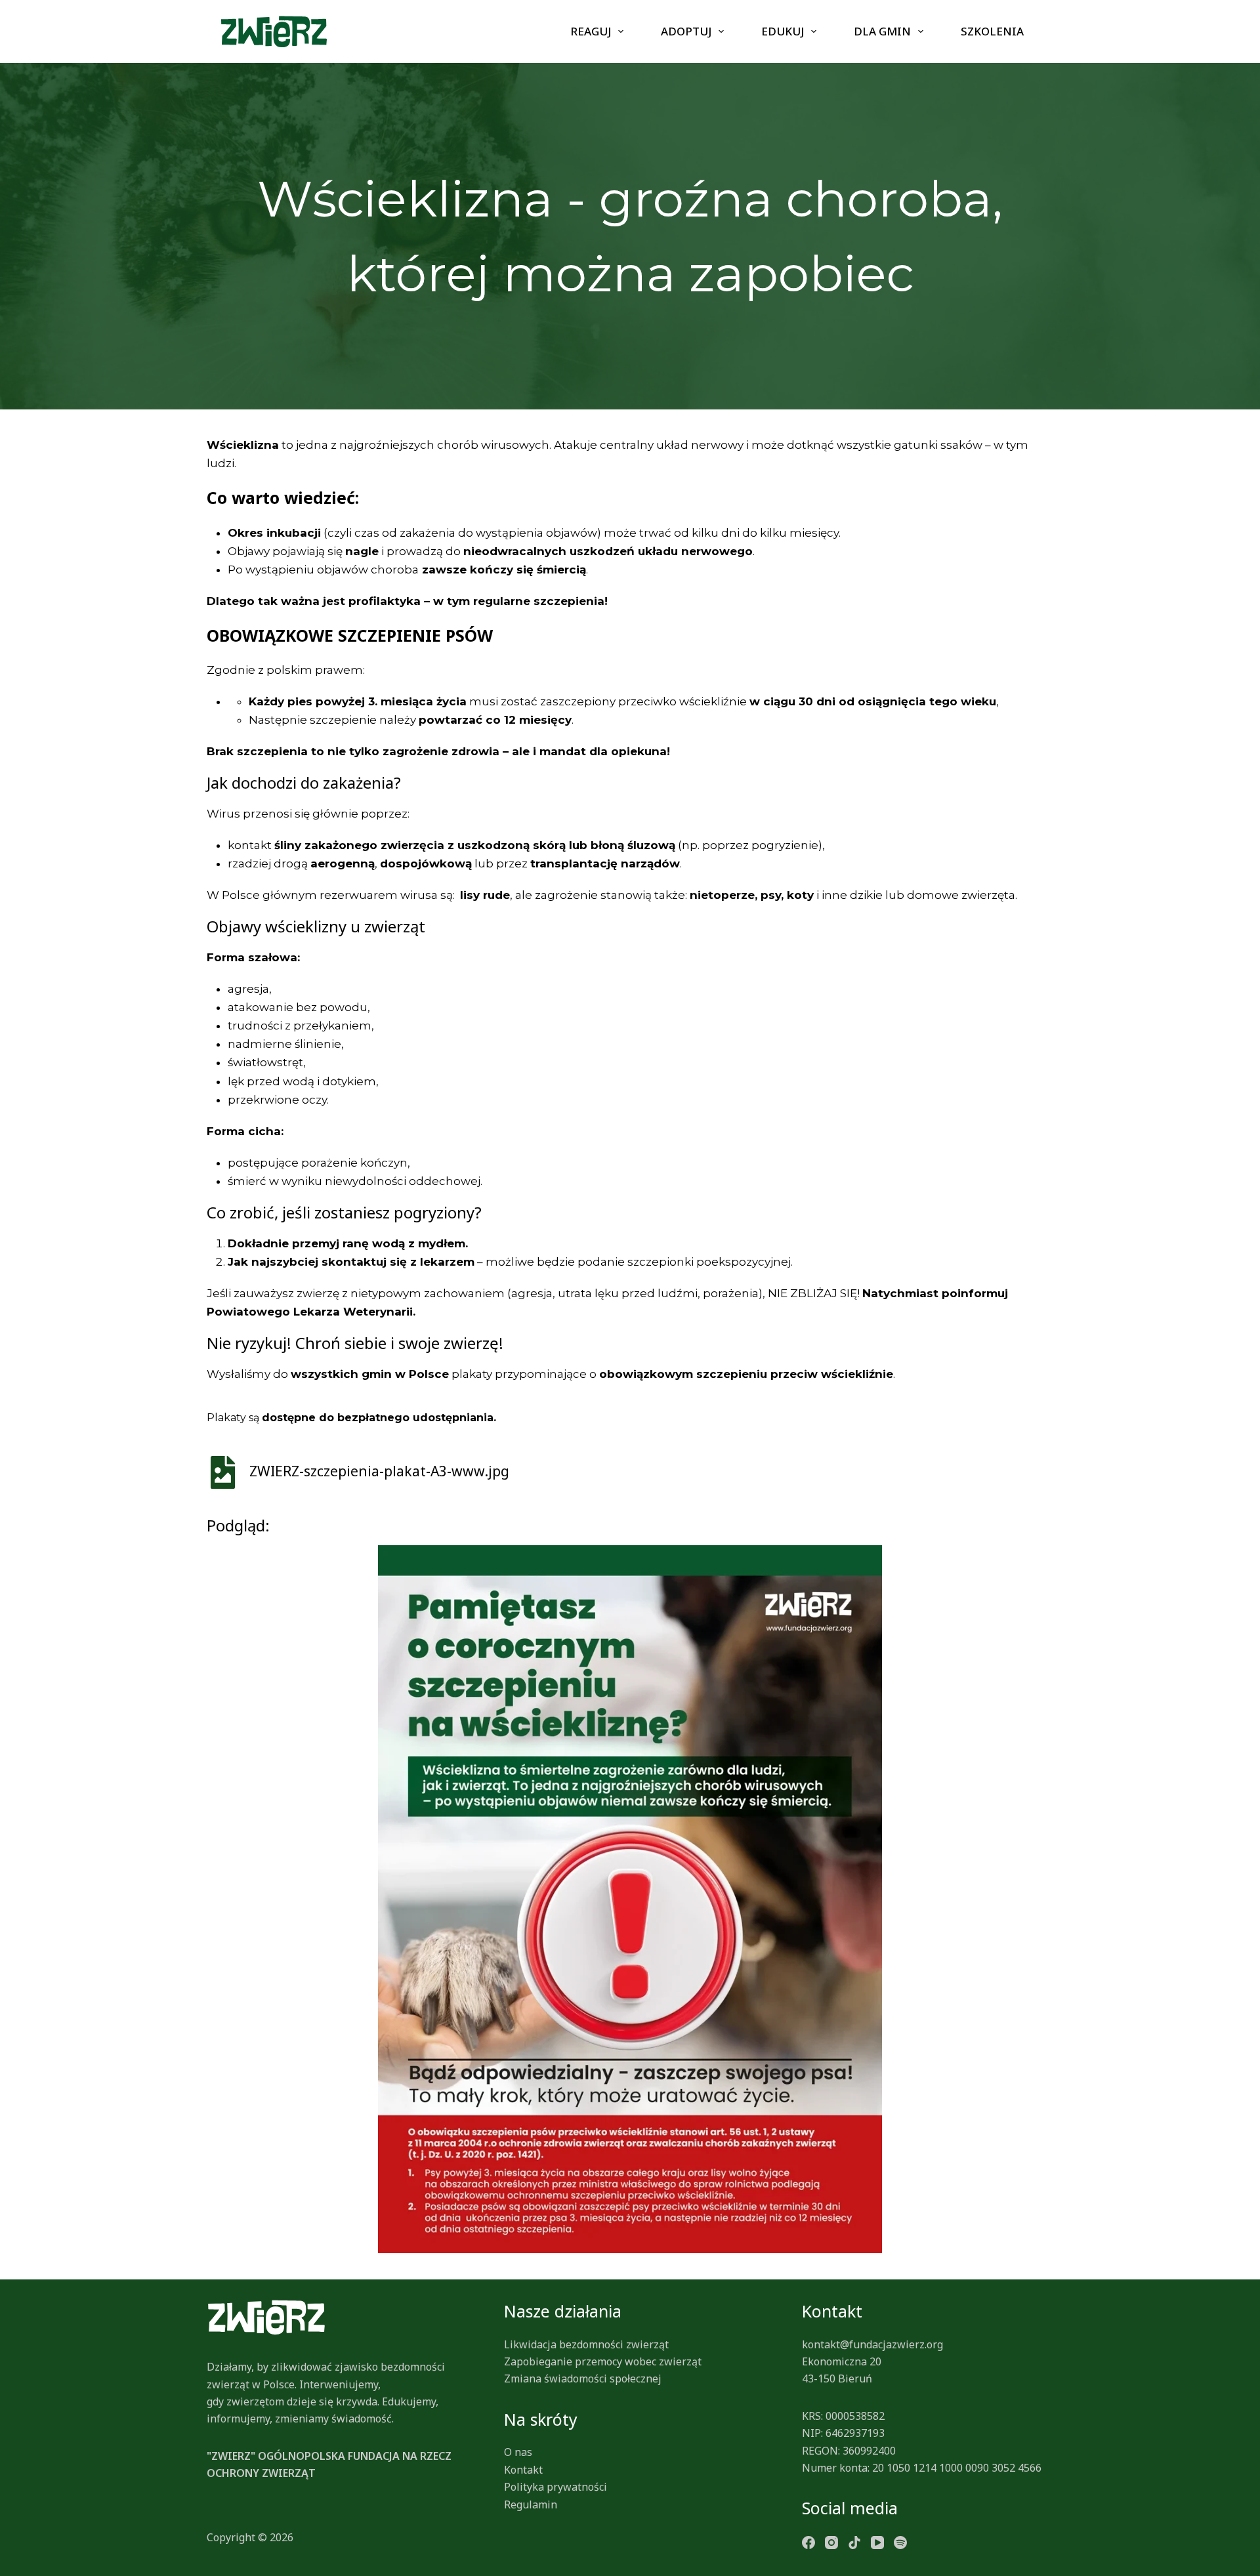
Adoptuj (686, 31)
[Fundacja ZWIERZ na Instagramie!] (831, 2541)
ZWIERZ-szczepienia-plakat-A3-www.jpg (378, 1471)
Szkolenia (992, 31)
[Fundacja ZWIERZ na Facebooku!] (808, 2541)
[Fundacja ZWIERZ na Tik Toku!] (854, 2541)
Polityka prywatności (556, 2487)
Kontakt (523, 2470)
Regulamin (531, 2504)
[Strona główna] (274, 31)
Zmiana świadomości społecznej (583, 2379)
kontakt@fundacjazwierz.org (872, 2344)
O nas (518, 2452)
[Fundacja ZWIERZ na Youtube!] (877, 2541)
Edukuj (783, 31)
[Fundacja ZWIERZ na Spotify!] (900, 2541)
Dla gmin (882, 31)
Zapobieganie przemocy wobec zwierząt (603, 2361)
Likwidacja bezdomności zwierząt (586, 2344)
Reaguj (591, 31)
